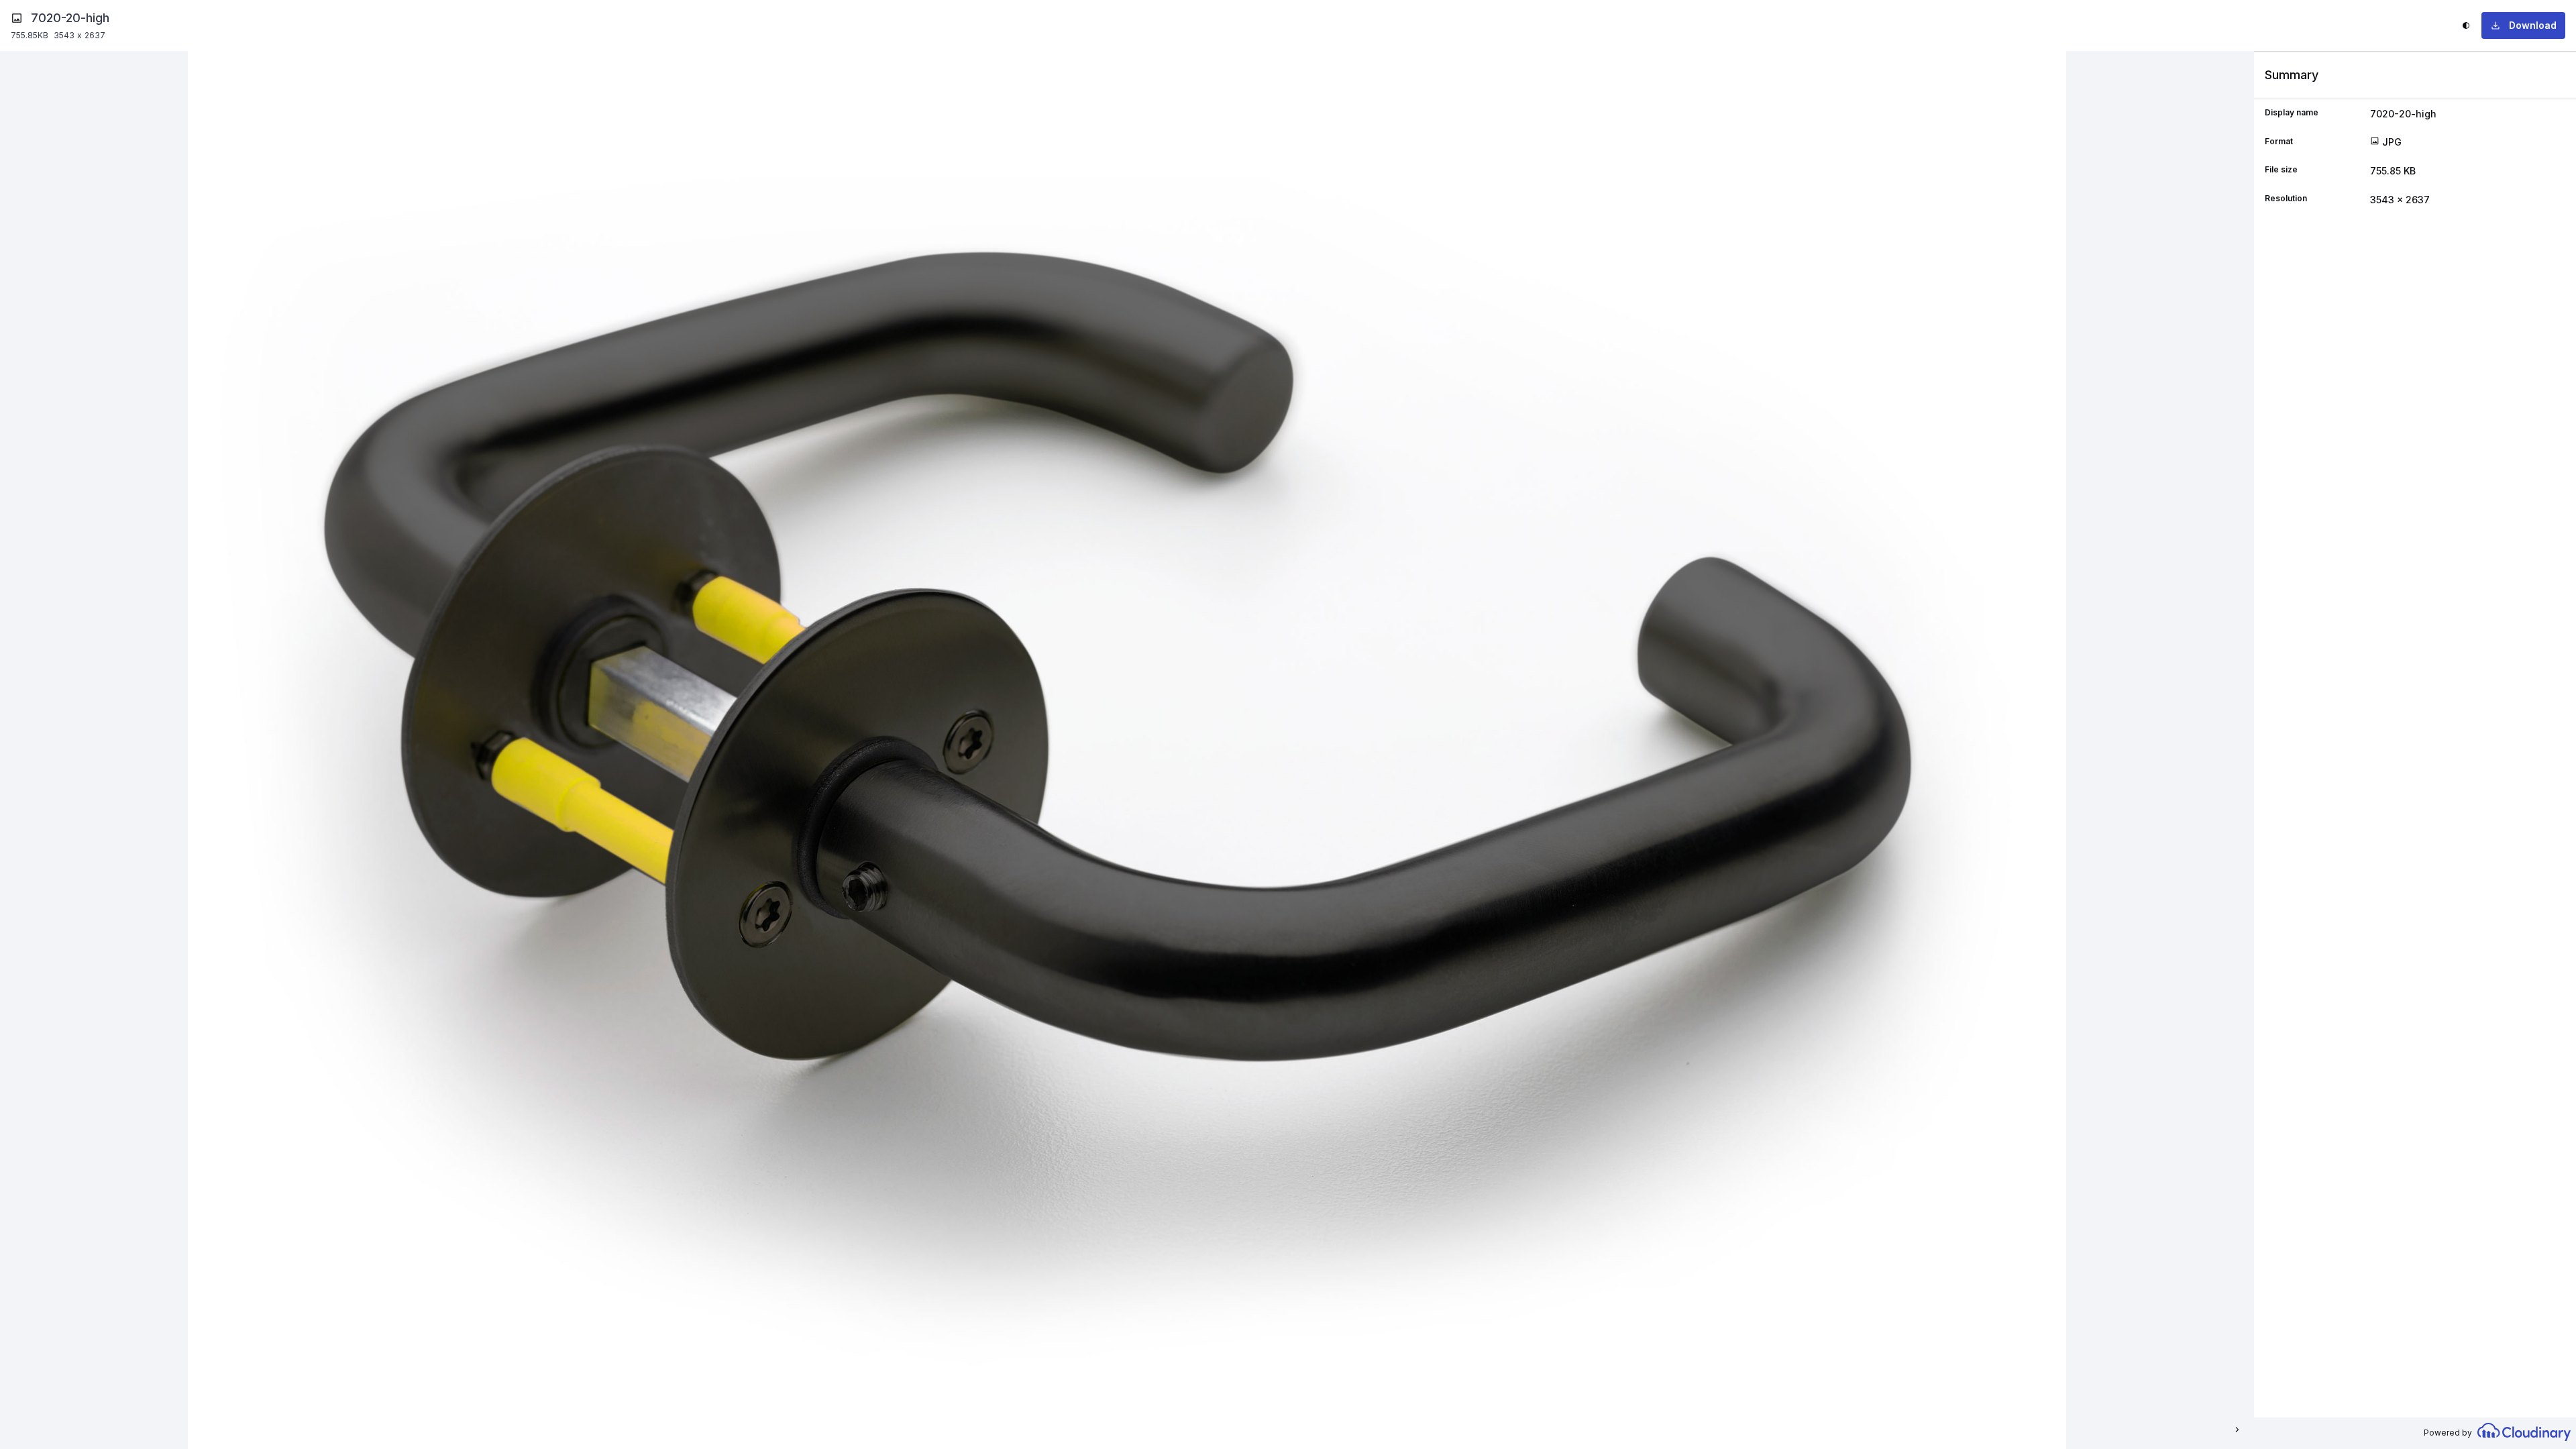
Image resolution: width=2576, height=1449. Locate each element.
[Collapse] (2236, 1430)
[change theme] (2466, 25)
